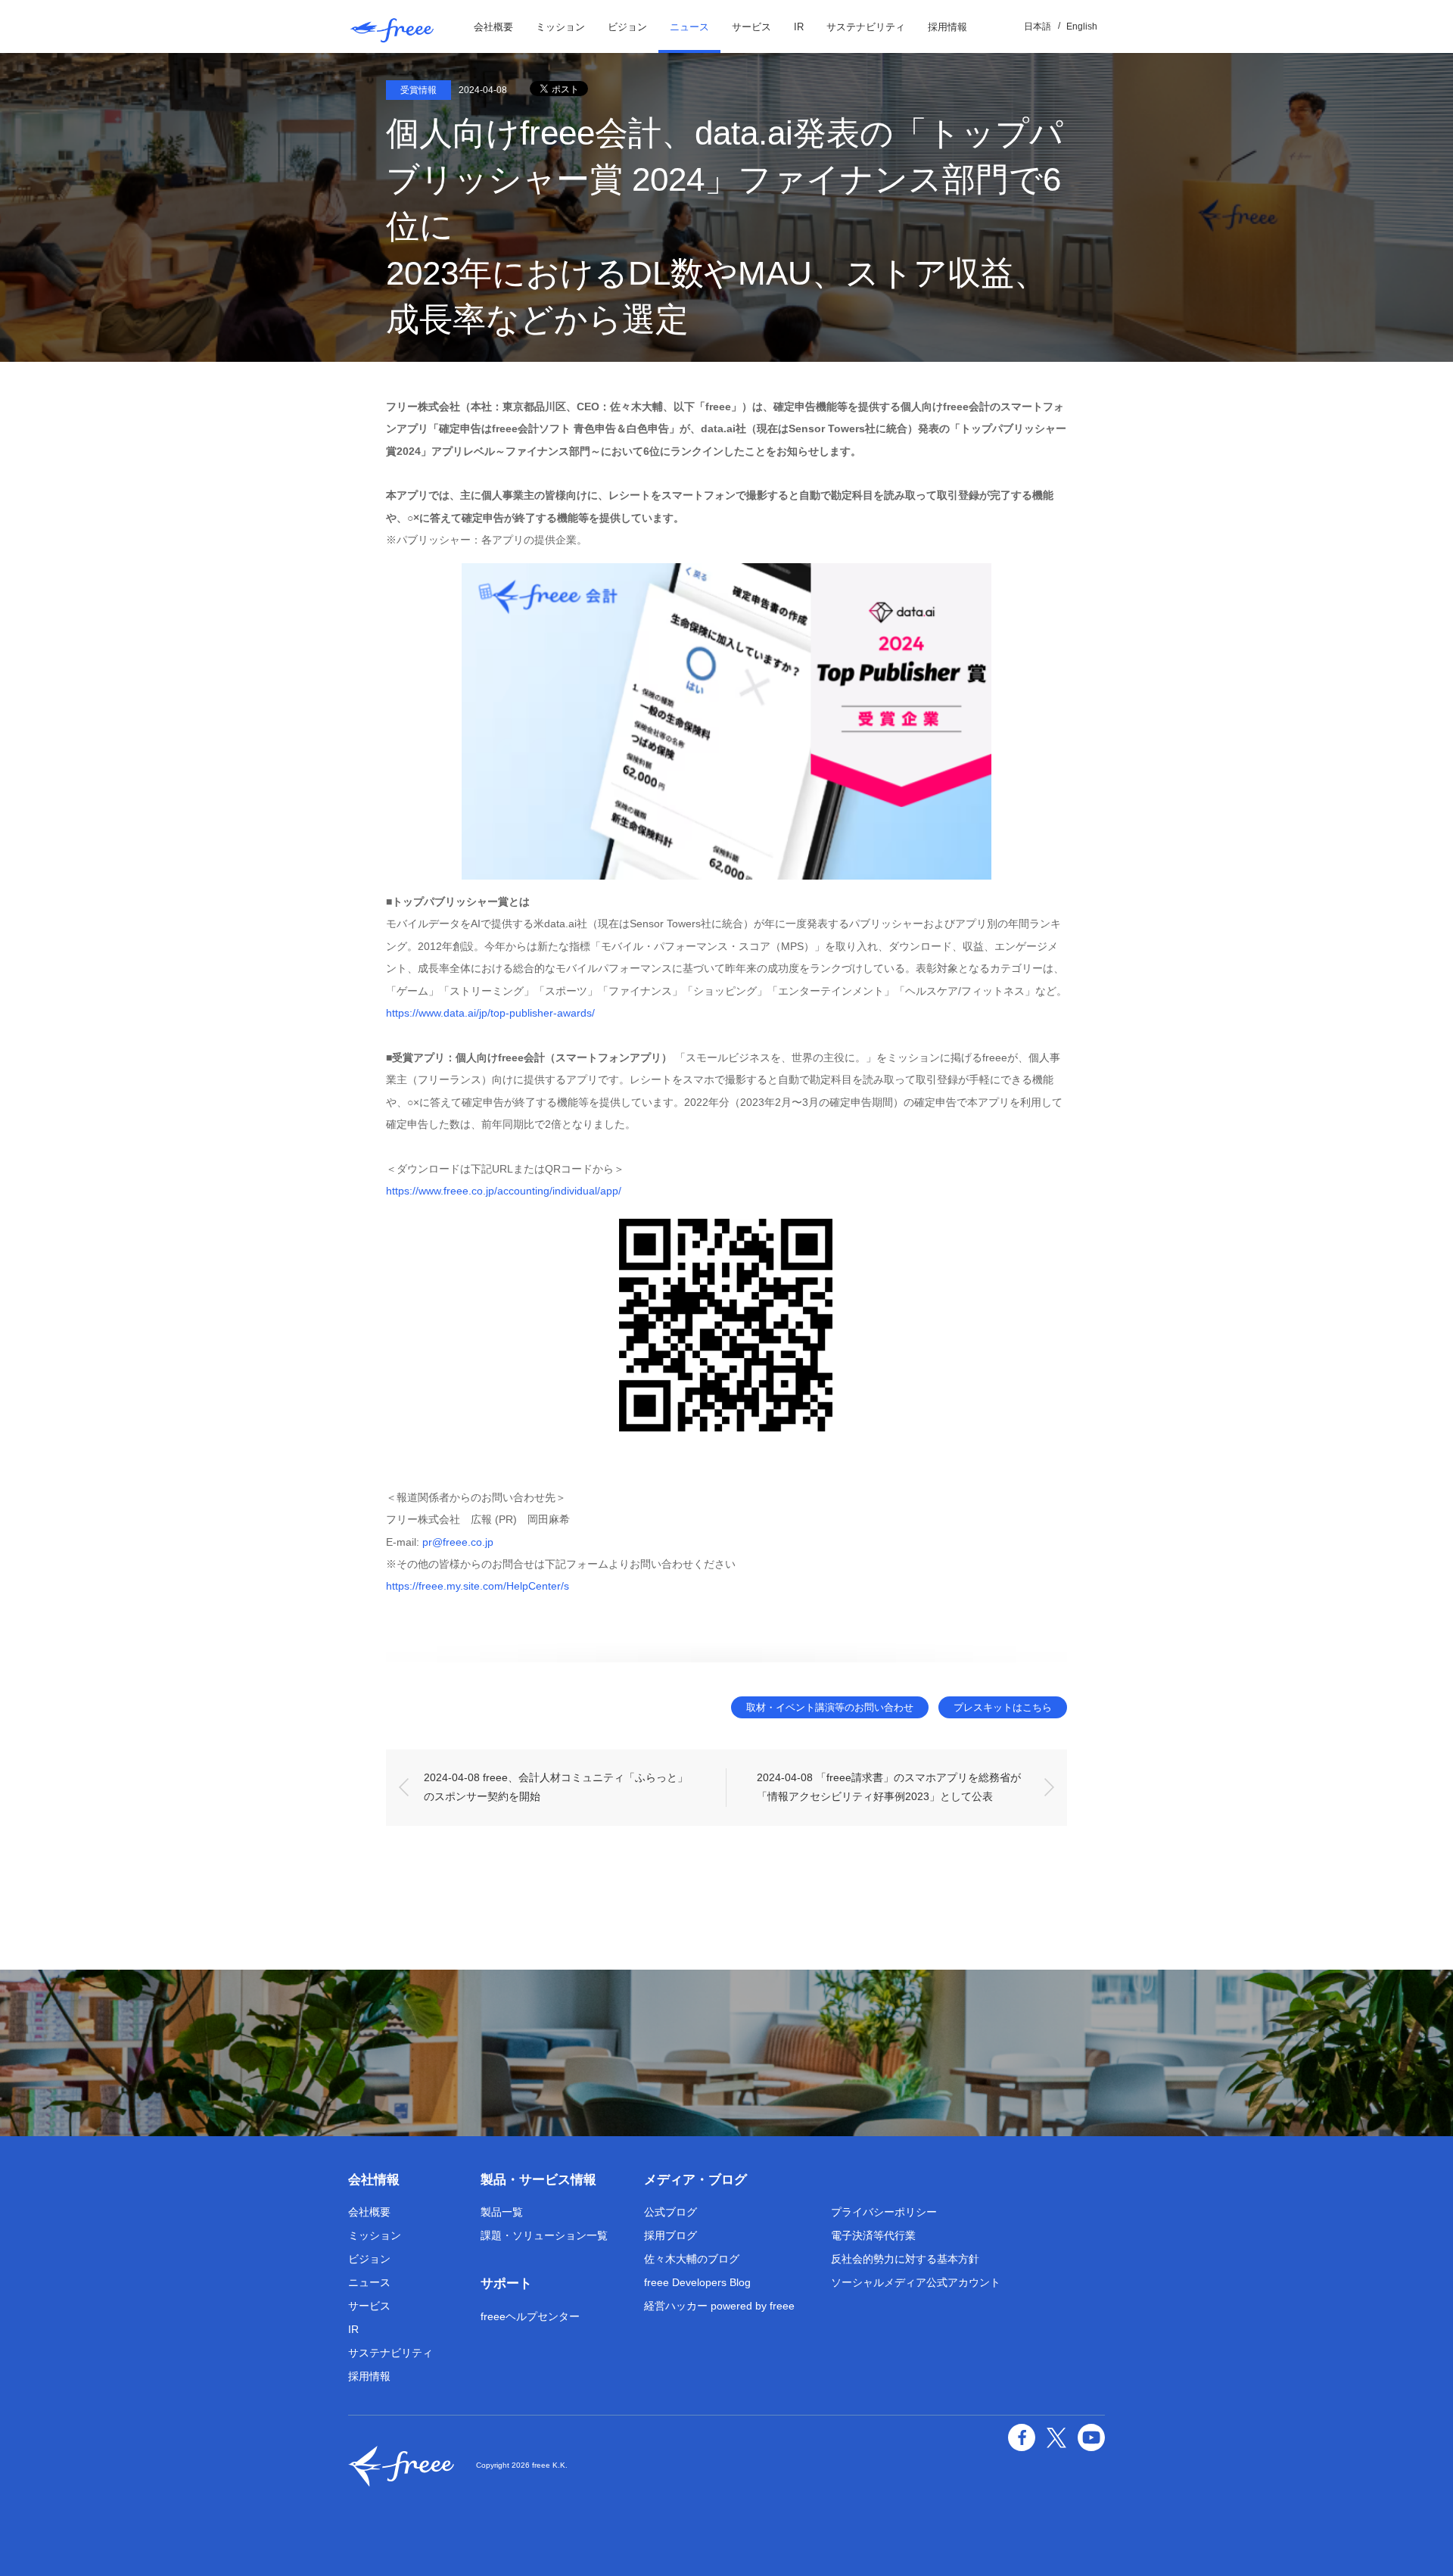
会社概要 (493, 27)
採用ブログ (670, 2235)
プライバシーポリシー (884, 2212)
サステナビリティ (866, 27)
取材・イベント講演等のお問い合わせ (830, 1707)
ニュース (689, 27)
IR (799, 27)
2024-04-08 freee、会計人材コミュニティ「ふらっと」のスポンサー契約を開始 (556, 1787)
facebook (1022, 2437)
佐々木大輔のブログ (692, 2259)
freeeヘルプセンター (530, 2316)
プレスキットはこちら (1003, 1707)
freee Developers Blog (697, 2282)
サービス (751, 27)
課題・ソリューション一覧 (544, 2235)
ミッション (560, 27)
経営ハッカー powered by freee (719, 2306)
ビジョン (627, 27)
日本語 (1038, 26)
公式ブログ (670, 2212)
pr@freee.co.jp (458, 1542)
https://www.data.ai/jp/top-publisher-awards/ (490, 1013)
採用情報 (947, 27)
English (1082, 26)
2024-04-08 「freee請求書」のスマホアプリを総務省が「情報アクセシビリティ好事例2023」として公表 (889, 1787)
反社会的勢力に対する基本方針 (905, 2259)
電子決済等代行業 (873, 2235)
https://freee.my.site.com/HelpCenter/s (478, 1586)
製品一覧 (502, 2212)
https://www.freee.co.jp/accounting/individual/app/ (504, 1191)
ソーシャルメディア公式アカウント (916, 2282)
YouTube (1091, 2437)
